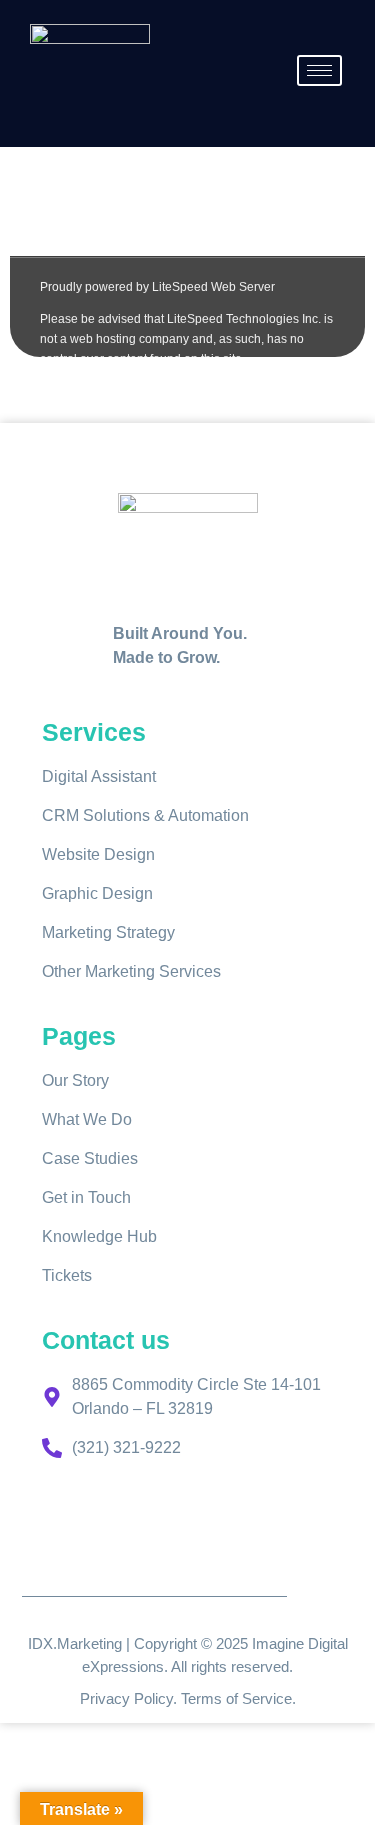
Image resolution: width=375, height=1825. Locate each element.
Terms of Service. (238, 1698)
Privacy (107, 1698)
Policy (153, 1698)
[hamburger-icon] (319, 70)
